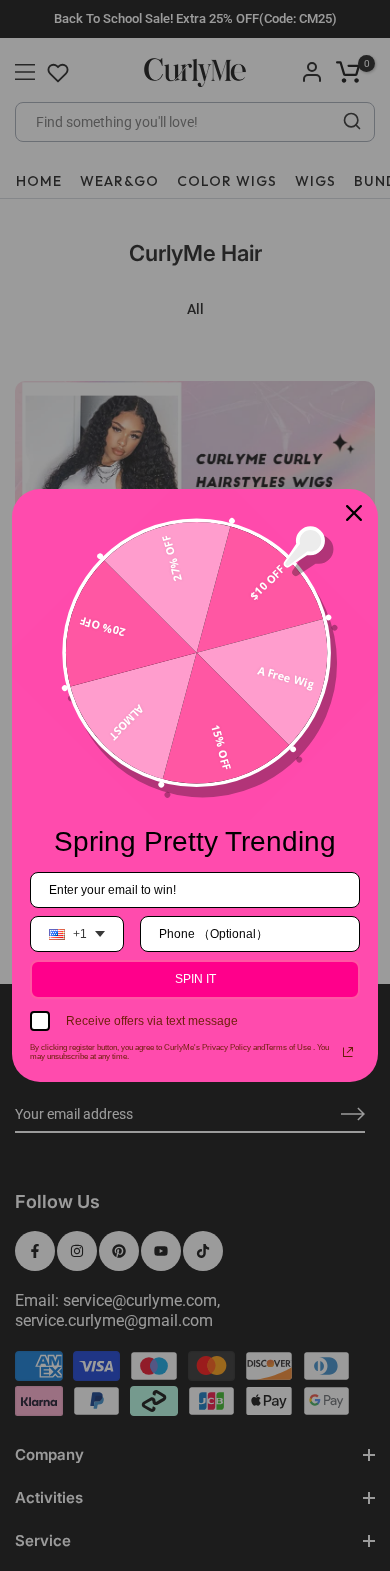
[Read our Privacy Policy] (348, 1052)
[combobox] (77, 934)
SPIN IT (195, 979)
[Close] (354, 513)
